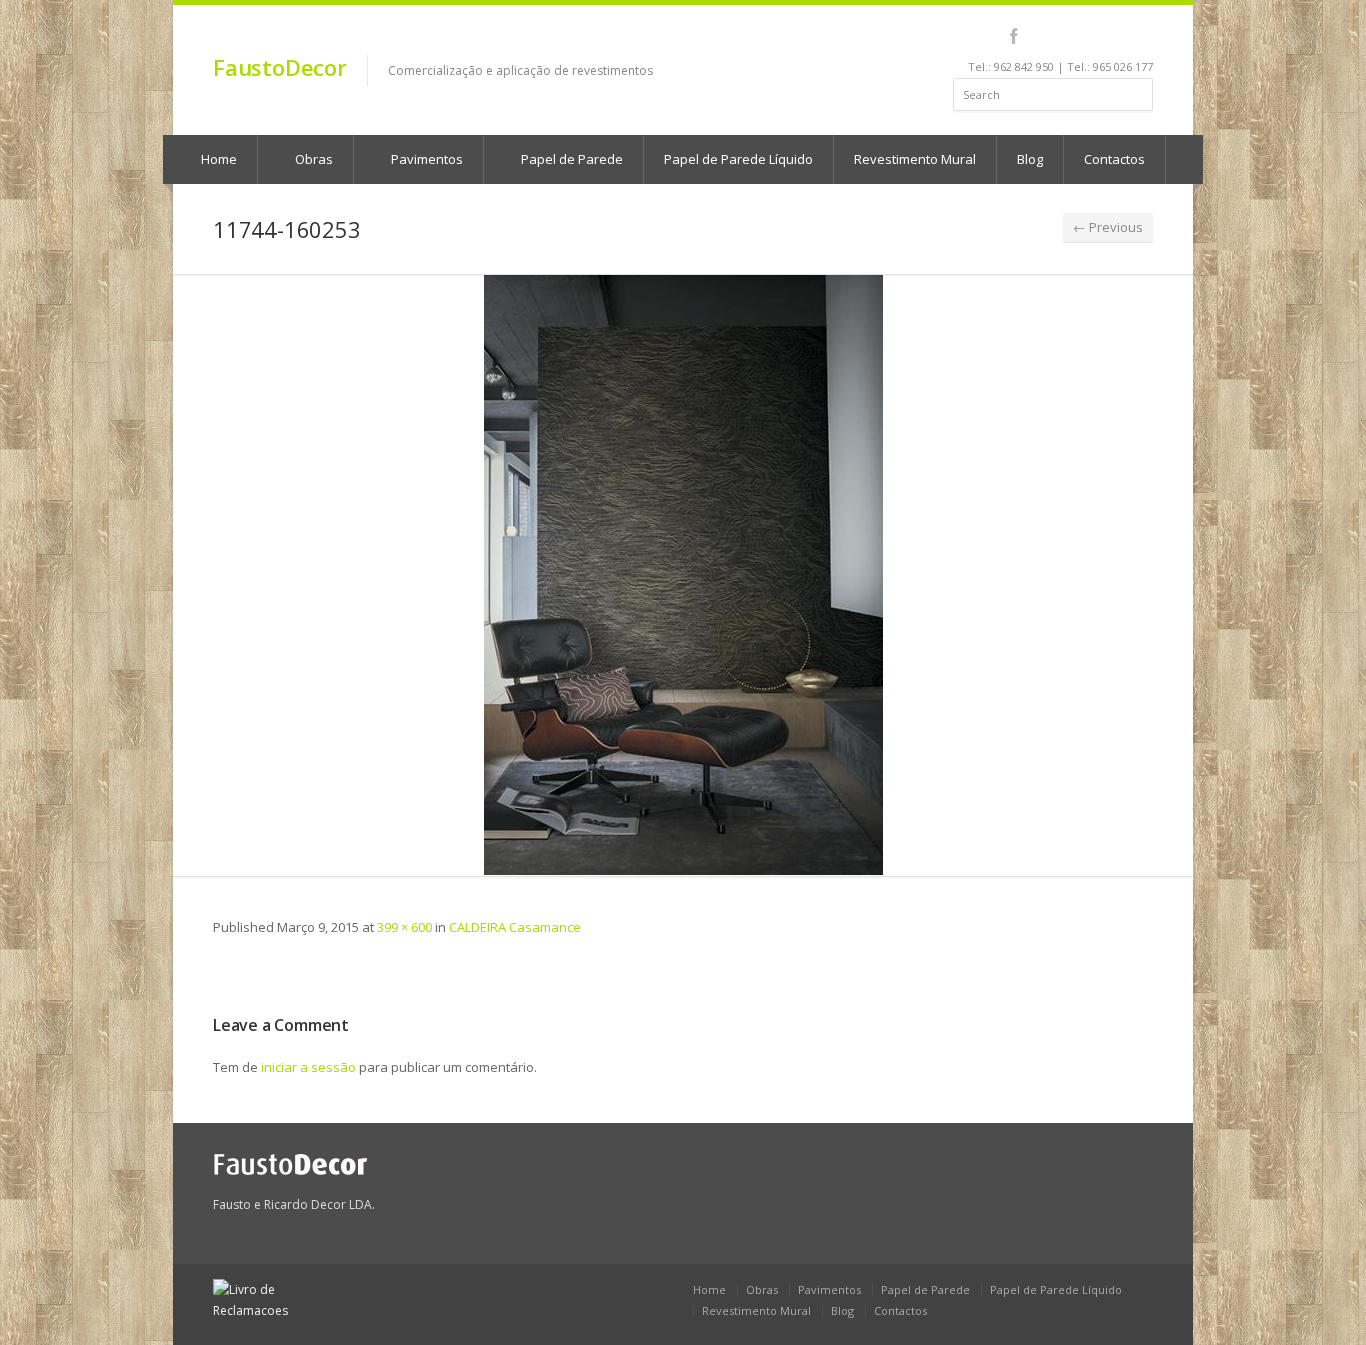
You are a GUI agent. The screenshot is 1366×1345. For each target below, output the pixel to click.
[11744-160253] (683, 575)
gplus (1139, 36)
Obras (312, 159)
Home (217, 159)
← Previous (1108, 227)
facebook (1013, 36)
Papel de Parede (570, 159)
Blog (1030, 159)
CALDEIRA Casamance (515, 927)
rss (1117, 36)
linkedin (1036, 36)
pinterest (1090, 36)
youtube (1063, 36)
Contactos (1114, 159)
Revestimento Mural (915, 159)
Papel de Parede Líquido (738, 159)
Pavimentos (425, 159)
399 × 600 (404, 927)
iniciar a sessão (308, 1067)
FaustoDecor (280, 67)
